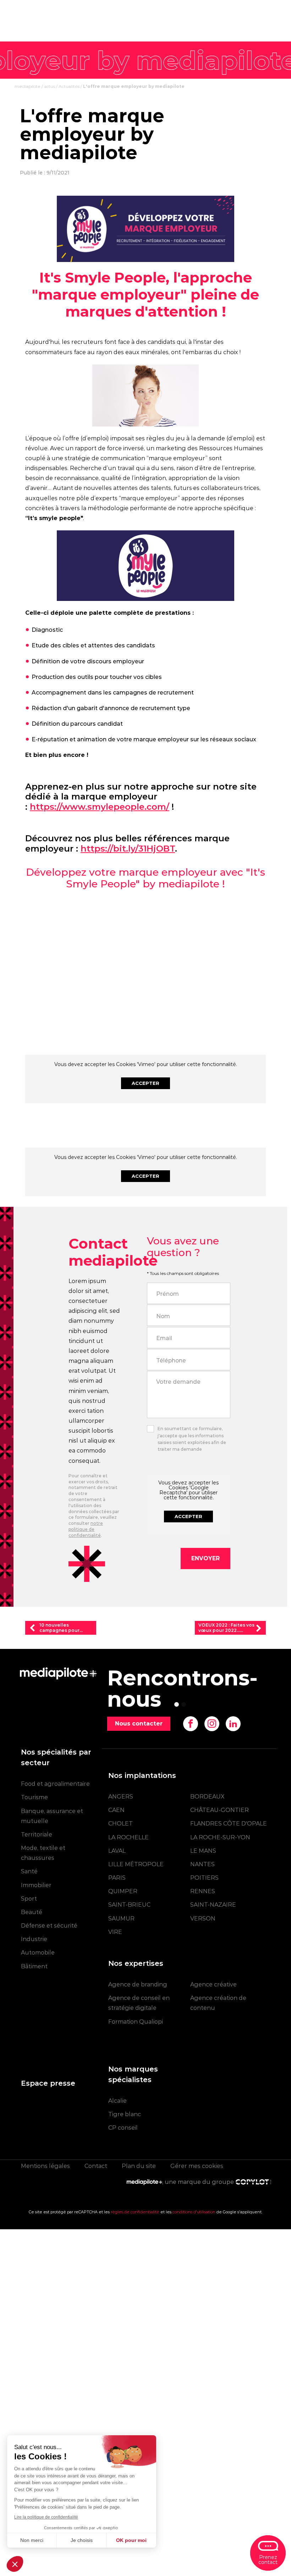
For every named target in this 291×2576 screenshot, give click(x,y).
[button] (15, 2564)
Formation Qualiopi (136, 2022)
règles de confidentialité (135, 2212)
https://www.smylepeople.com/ (100, 807)
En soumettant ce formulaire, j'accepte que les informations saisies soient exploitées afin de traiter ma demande (192, 1439)
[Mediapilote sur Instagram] (212, 1724)
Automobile (38, 1953)
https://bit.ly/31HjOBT (128, 849)
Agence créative (213, 1984)
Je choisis (82, 2540)
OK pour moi (131, 2540)
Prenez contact (268, 2560)
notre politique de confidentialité (86, 1529)
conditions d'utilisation (194, 2212)
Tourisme (34, 1797)
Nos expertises (136, 1963)
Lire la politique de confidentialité (46, 2517)
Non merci (32, 2540)
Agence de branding (138, 1984)
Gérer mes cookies (197, 2166)
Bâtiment (34, 1966)
